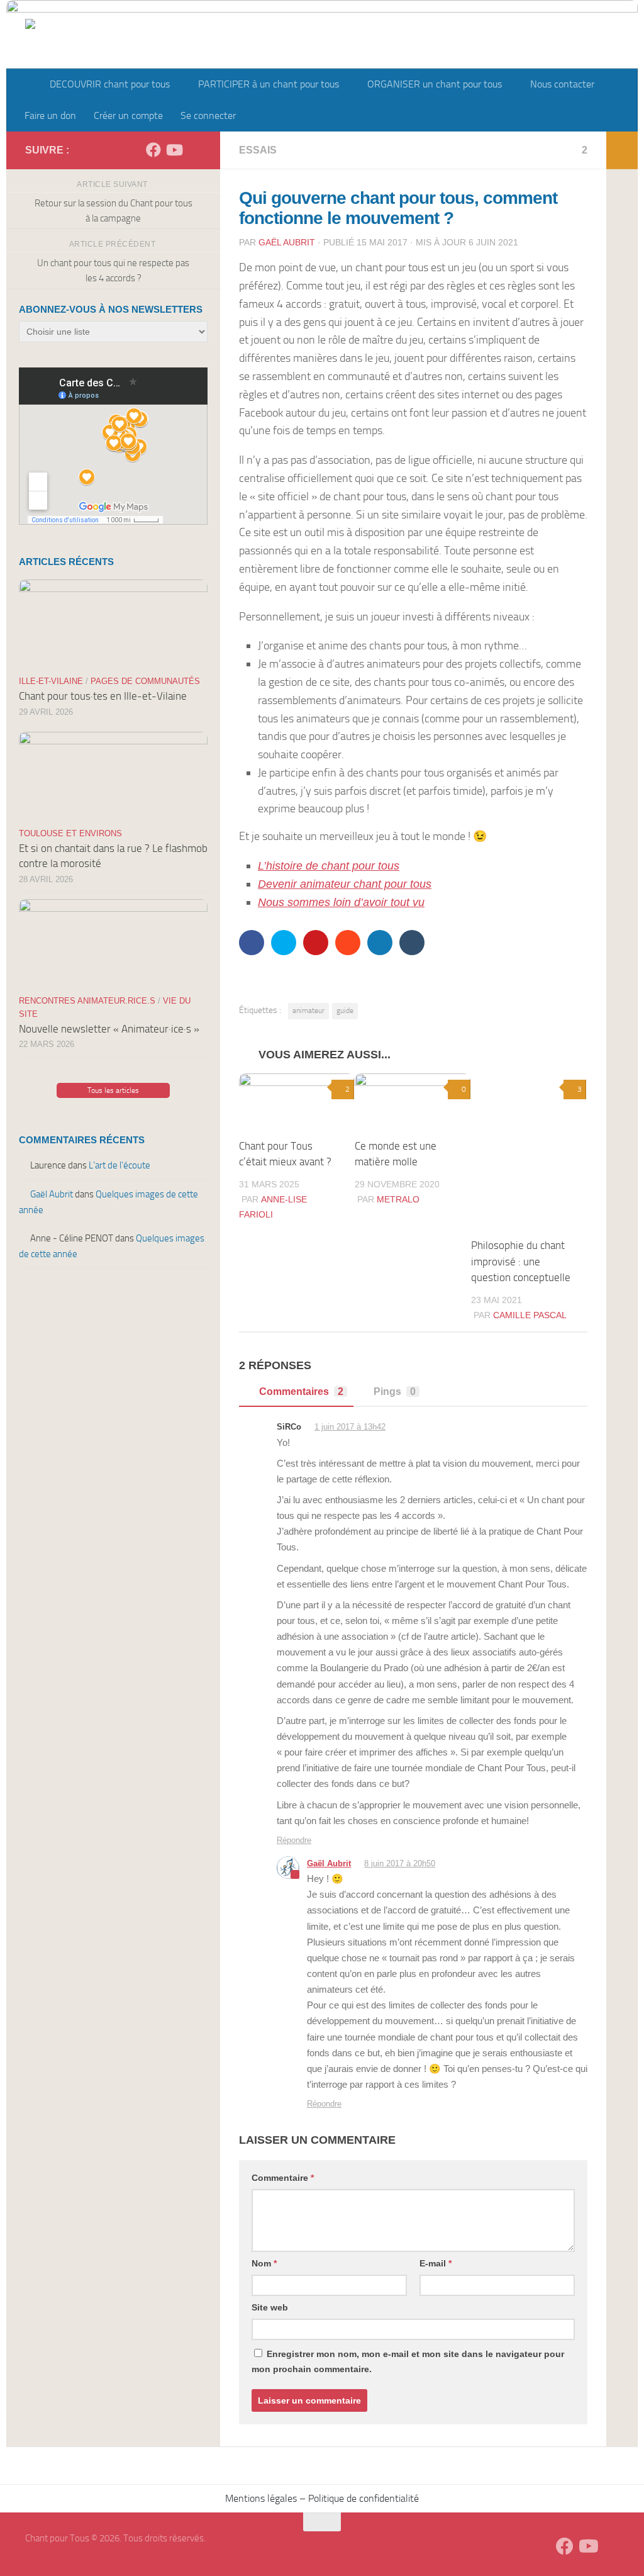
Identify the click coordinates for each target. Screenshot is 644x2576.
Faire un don (50, 115)
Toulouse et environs (70, 833)
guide (345, 1011)
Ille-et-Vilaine (51, 681)
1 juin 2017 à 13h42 (350, 1427)
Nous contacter (562, 84)
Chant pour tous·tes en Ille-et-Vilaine (103, 696)
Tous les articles (113, 1090)
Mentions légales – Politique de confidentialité (322, 2498)
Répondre (294, 1840)
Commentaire (283, 2178)
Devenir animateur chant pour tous (345, 884)
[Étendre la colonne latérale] (622, 150)
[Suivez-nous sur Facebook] (153, 150)
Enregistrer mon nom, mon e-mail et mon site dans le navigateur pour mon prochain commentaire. (408, 2361)
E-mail (436, 2263)
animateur (308, 1011)
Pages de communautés (145, 681)
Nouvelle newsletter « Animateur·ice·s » (109, 1029)
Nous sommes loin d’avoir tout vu (341, 902)
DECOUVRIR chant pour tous (110, 84)
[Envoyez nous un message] (194, 150)
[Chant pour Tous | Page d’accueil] (92, 52)
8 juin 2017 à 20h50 (400, 1863)
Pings (395, 1392)
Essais (258, 150)
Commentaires (301, 1392)
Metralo (398, 1199)
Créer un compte (128, 115)
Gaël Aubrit (287, 242)
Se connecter (208, 115)
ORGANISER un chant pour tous (435, 84)
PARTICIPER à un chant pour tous (269, 84)
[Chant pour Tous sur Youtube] (174, 150)
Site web (270, 2307)
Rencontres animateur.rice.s (87, 1001)
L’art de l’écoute (119, 1165)
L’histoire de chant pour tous (329, 866)
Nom (264, 2263)
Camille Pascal (530, 1315)
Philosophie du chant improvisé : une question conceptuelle (521, 1261)
